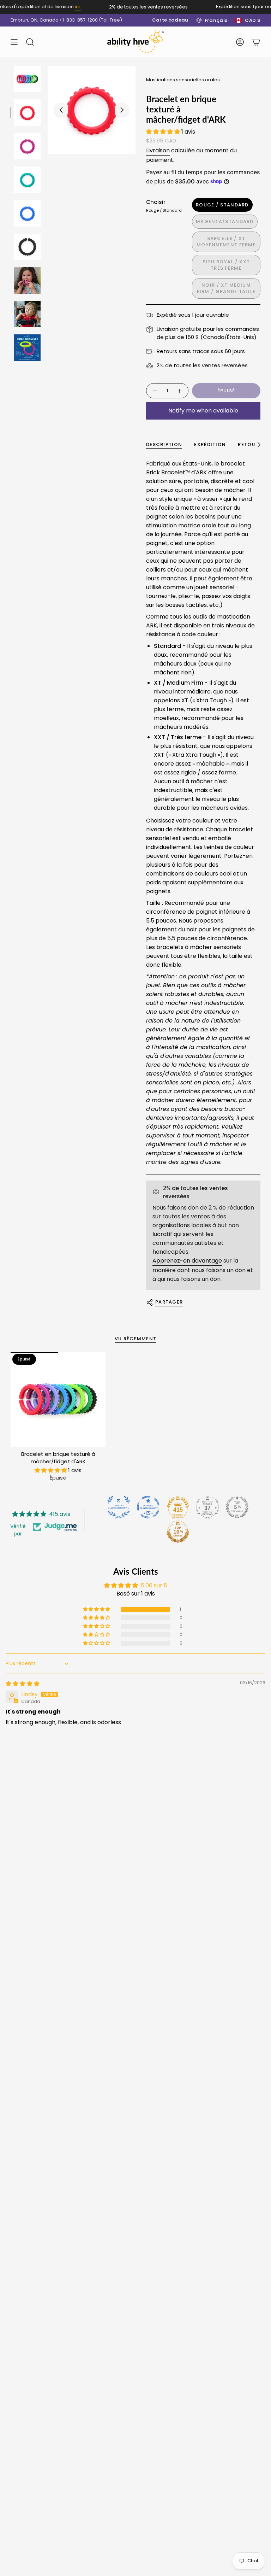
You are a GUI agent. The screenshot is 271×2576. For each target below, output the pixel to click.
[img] (23, 1684)
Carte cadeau (170, 20)
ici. (69, 7)
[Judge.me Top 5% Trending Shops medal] (237, 1507)
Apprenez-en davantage (187, 1261)
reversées (235, 365)
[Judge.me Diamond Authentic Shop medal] (119, 1507)
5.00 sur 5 (154, 1585)
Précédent (61, 110)
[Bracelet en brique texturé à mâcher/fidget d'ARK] (58, 1400)
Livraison (158, 150)
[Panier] (256, 42)
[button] (164, 132)
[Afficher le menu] (14, 42)
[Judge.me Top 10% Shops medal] (178, 1532)
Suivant (122, 110)
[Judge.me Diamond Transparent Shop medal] (148, 1507)
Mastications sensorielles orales (183, 80)
